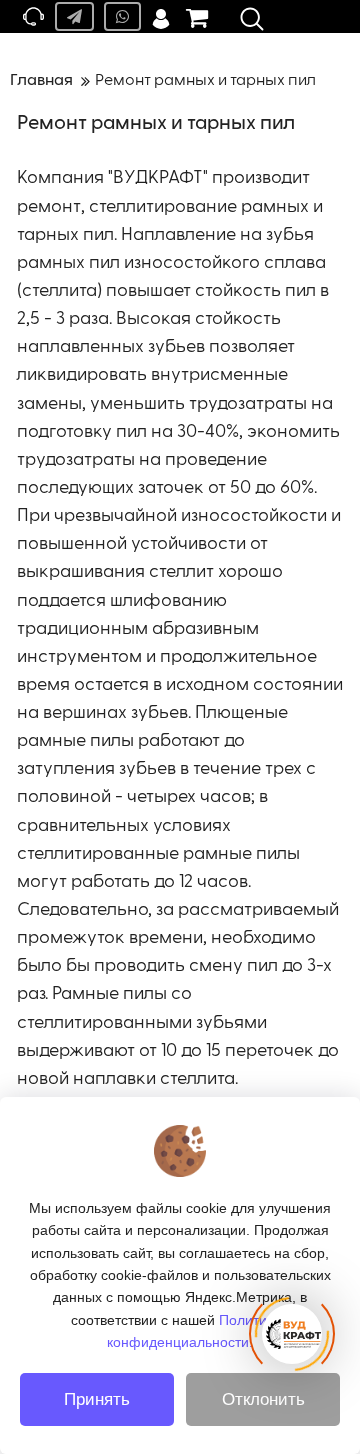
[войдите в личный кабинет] (161, 16)
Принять (97, 1399)
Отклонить (263, 1399)
